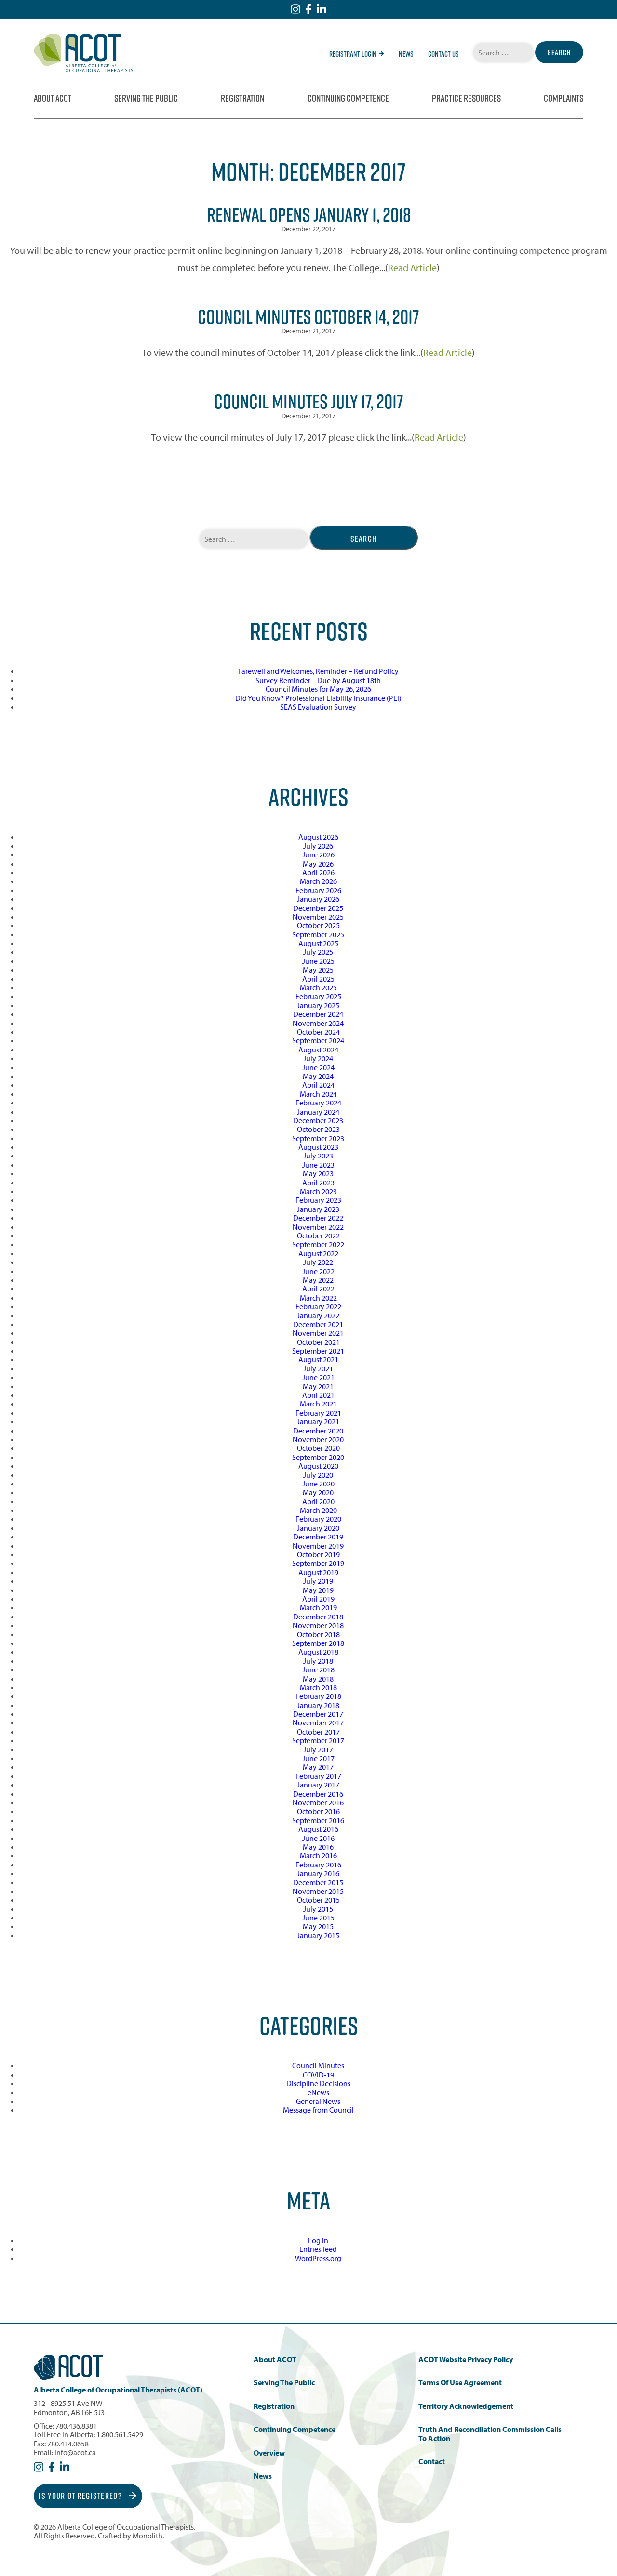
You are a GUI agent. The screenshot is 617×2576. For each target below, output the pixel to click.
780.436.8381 (76, 2426)
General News (318, 2101)
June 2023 (318, 1165)
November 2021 (318, 1333)
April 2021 (318, 1395)
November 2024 (318, 1023)
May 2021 (318, 1386)
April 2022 (318, 1288)
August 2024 (318, 1050)
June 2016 (318, 1838)
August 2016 (318, 1829)
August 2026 (318, 837)
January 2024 (318, 1112)
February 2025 (318, 996)
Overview (269, 2453)
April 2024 (318, 1085)
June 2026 (318, 854)
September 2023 (318, 1138)
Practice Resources (466, 98)
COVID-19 (318, 2075)
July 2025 (318, 952)
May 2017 (318, 1767)
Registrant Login (353, 54)
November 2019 (318, 1546)
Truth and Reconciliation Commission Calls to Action (490, 2434)
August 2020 (318, 1466)
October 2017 (318, 1732)
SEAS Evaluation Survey (318, 707)
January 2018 (318, 1705)
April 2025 (318, 979)
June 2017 (318, 1758)
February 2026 (318, 890)
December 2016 (318, 1794)
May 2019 (318, 1590)
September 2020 (318, 1457)
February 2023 (318, 1200)
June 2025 (318, 961)
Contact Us (443, 54)
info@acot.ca (75, 2452)
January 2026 (318, 899)
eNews (318, 2092)
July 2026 (318, 846)
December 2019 (318, 1537)
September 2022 (318, 1244)
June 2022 (318, 1271)
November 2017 (318, 1722)
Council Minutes (318, 2065)
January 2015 (318, 1935)
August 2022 (318, 1253)
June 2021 (318, 1377)
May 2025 (318, 970)
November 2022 (318, 1227)
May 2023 (318, 1173)
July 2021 (318, 1368)
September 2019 (318, 1563)
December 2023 (318, 1120)
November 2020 (318, 1439)
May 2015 (318, 1926)
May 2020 (318, 1492)
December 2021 (318, 1324)
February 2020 (318, 1519)
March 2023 (318, 1191)
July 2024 (318, 1058)
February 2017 (318, 1776)
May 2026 (318, 864)
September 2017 (318, 1740)
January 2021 (318, 1421)
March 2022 (318, 1298)
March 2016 (318, 1855)
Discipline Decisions (318, 2083)
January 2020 (318, 1528)
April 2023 (318, 1183)
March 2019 (318, 1607)
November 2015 (318, 1891)
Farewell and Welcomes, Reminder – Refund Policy (318, 671)
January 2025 (318, 1005)
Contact (432, 2462)
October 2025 (318, 925)
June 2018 (318, 1669)
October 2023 (318, 1129)
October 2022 (318, 1235)
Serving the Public (146, 98)
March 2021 (318, 1404)
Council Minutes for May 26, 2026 (318, 689)
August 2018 (318, 1652)
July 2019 (318, 1581)
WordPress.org (318, 2258)
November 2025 (318, 917)
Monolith (148, 2536)
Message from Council (318, 2110)
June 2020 (318, 1484)
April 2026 (318, 872)
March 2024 (318, 1094)
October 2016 (318, 1811)
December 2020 (318, 1431)
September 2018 (318, 1643)
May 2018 (318, 1679)
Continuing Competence (348, 98)
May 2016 (318, 1847)
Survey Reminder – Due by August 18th (318, 680)
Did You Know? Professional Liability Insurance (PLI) (318, 698)
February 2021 (318, 1413)
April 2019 (318, 1599)
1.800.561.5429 (120, 2434)
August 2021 (318, 1359)
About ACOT (53, 98)
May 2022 (318, 1280)
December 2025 (318, 908)
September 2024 (318, 1040)
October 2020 (318, 1448)
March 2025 (318, 987)
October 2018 (318, 1634)
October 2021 (318, 1342)
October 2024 (318, 1032)
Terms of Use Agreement (460, 2383)
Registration (242, 98)
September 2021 (318, 1351)
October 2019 (318, 1554)
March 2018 (318, 1687)
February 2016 (318, 1865)
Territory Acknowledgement (466, 2406)
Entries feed (318, 2249)
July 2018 (318, 1661)
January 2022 (318, 1315)
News (406, 54)
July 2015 (318, 1909)
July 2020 (318, 1475)
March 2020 (318, 1510)
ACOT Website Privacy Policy (466, 2359)
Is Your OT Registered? (81, 2496)
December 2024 (318, 1014)
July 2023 (318, 1156)
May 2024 (318, 1076)
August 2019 (318, 1572)
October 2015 (318, 1900)
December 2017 (318, 1714)
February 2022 (318, 1306)
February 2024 (318, 1103)
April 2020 (318, 1501)
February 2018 (318, 1696)
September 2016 (318, 1820)
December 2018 (318, 1617)
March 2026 (318, 881)
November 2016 (318, 1802)
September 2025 (318, 934)
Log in (318, 2240)
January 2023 (318, 1209)
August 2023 (318, 1147)
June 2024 (318, 1067)
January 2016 (318, 1873)
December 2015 (318, 1882)
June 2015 (318, 1918)
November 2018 (318, 1625)
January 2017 (318, 1785)
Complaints (563, 98)
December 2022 (318, 1218)
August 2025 (318, 943)
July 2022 (318, 1262)
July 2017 (318, 1749)
